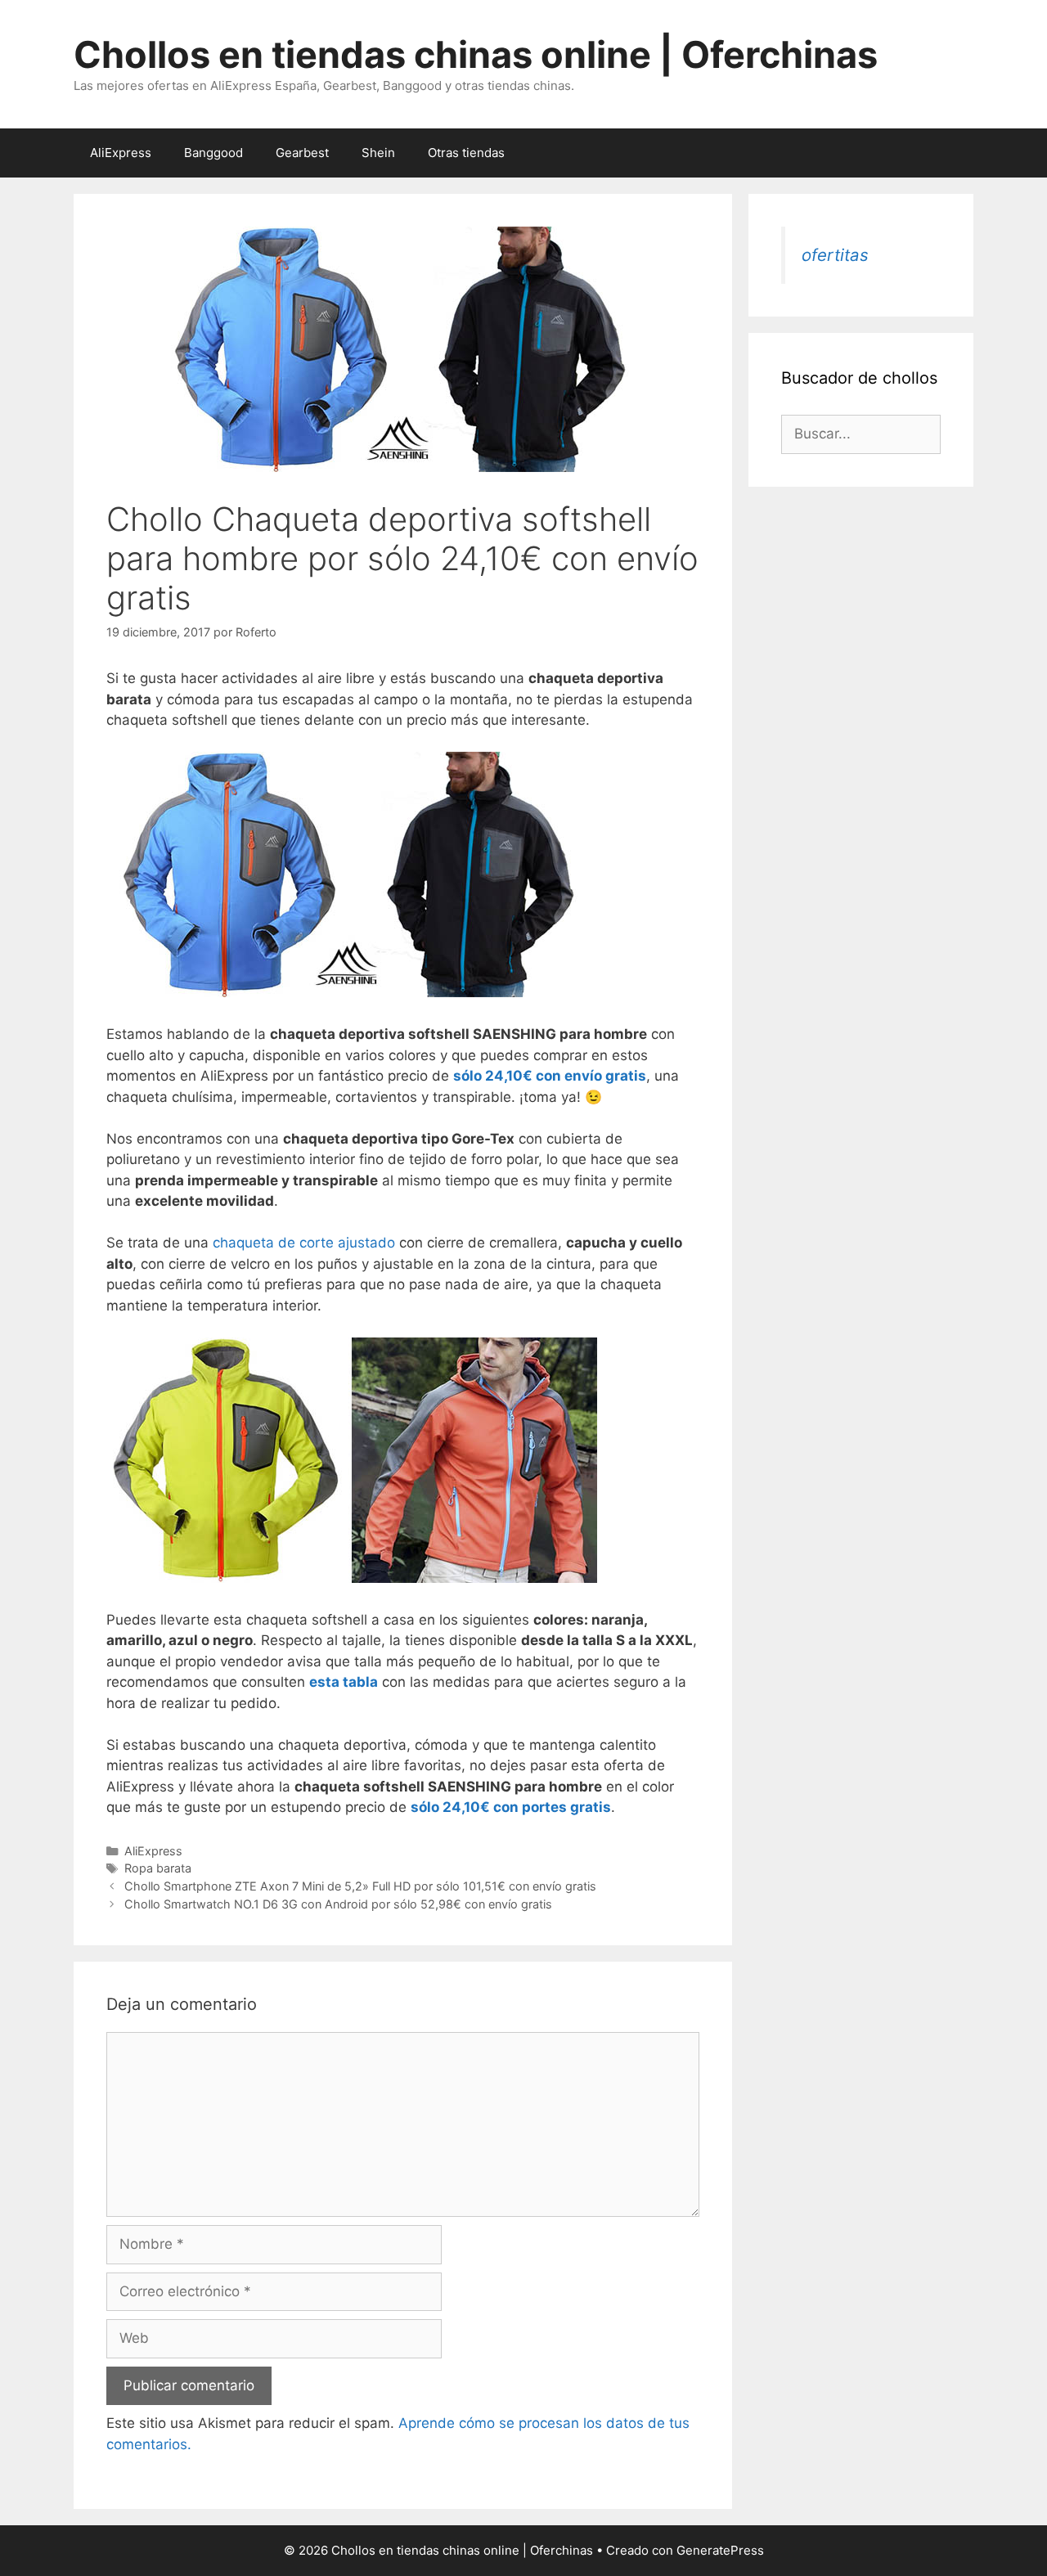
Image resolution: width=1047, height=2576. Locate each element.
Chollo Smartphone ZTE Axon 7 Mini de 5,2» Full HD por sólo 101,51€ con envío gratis (360, 1886)
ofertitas (835, 255)
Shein (378, 153)
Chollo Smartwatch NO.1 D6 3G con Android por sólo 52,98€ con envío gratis (338, 1904)
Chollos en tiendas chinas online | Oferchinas (476, 54)
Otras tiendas (466, 153)
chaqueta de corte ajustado (304, 1243)
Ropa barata (158, 1868)
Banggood (213, 153)
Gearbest (302, 153)
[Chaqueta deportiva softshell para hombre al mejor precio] (352, 1578)
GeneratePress (720, 2550)
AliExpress (121, 153)
